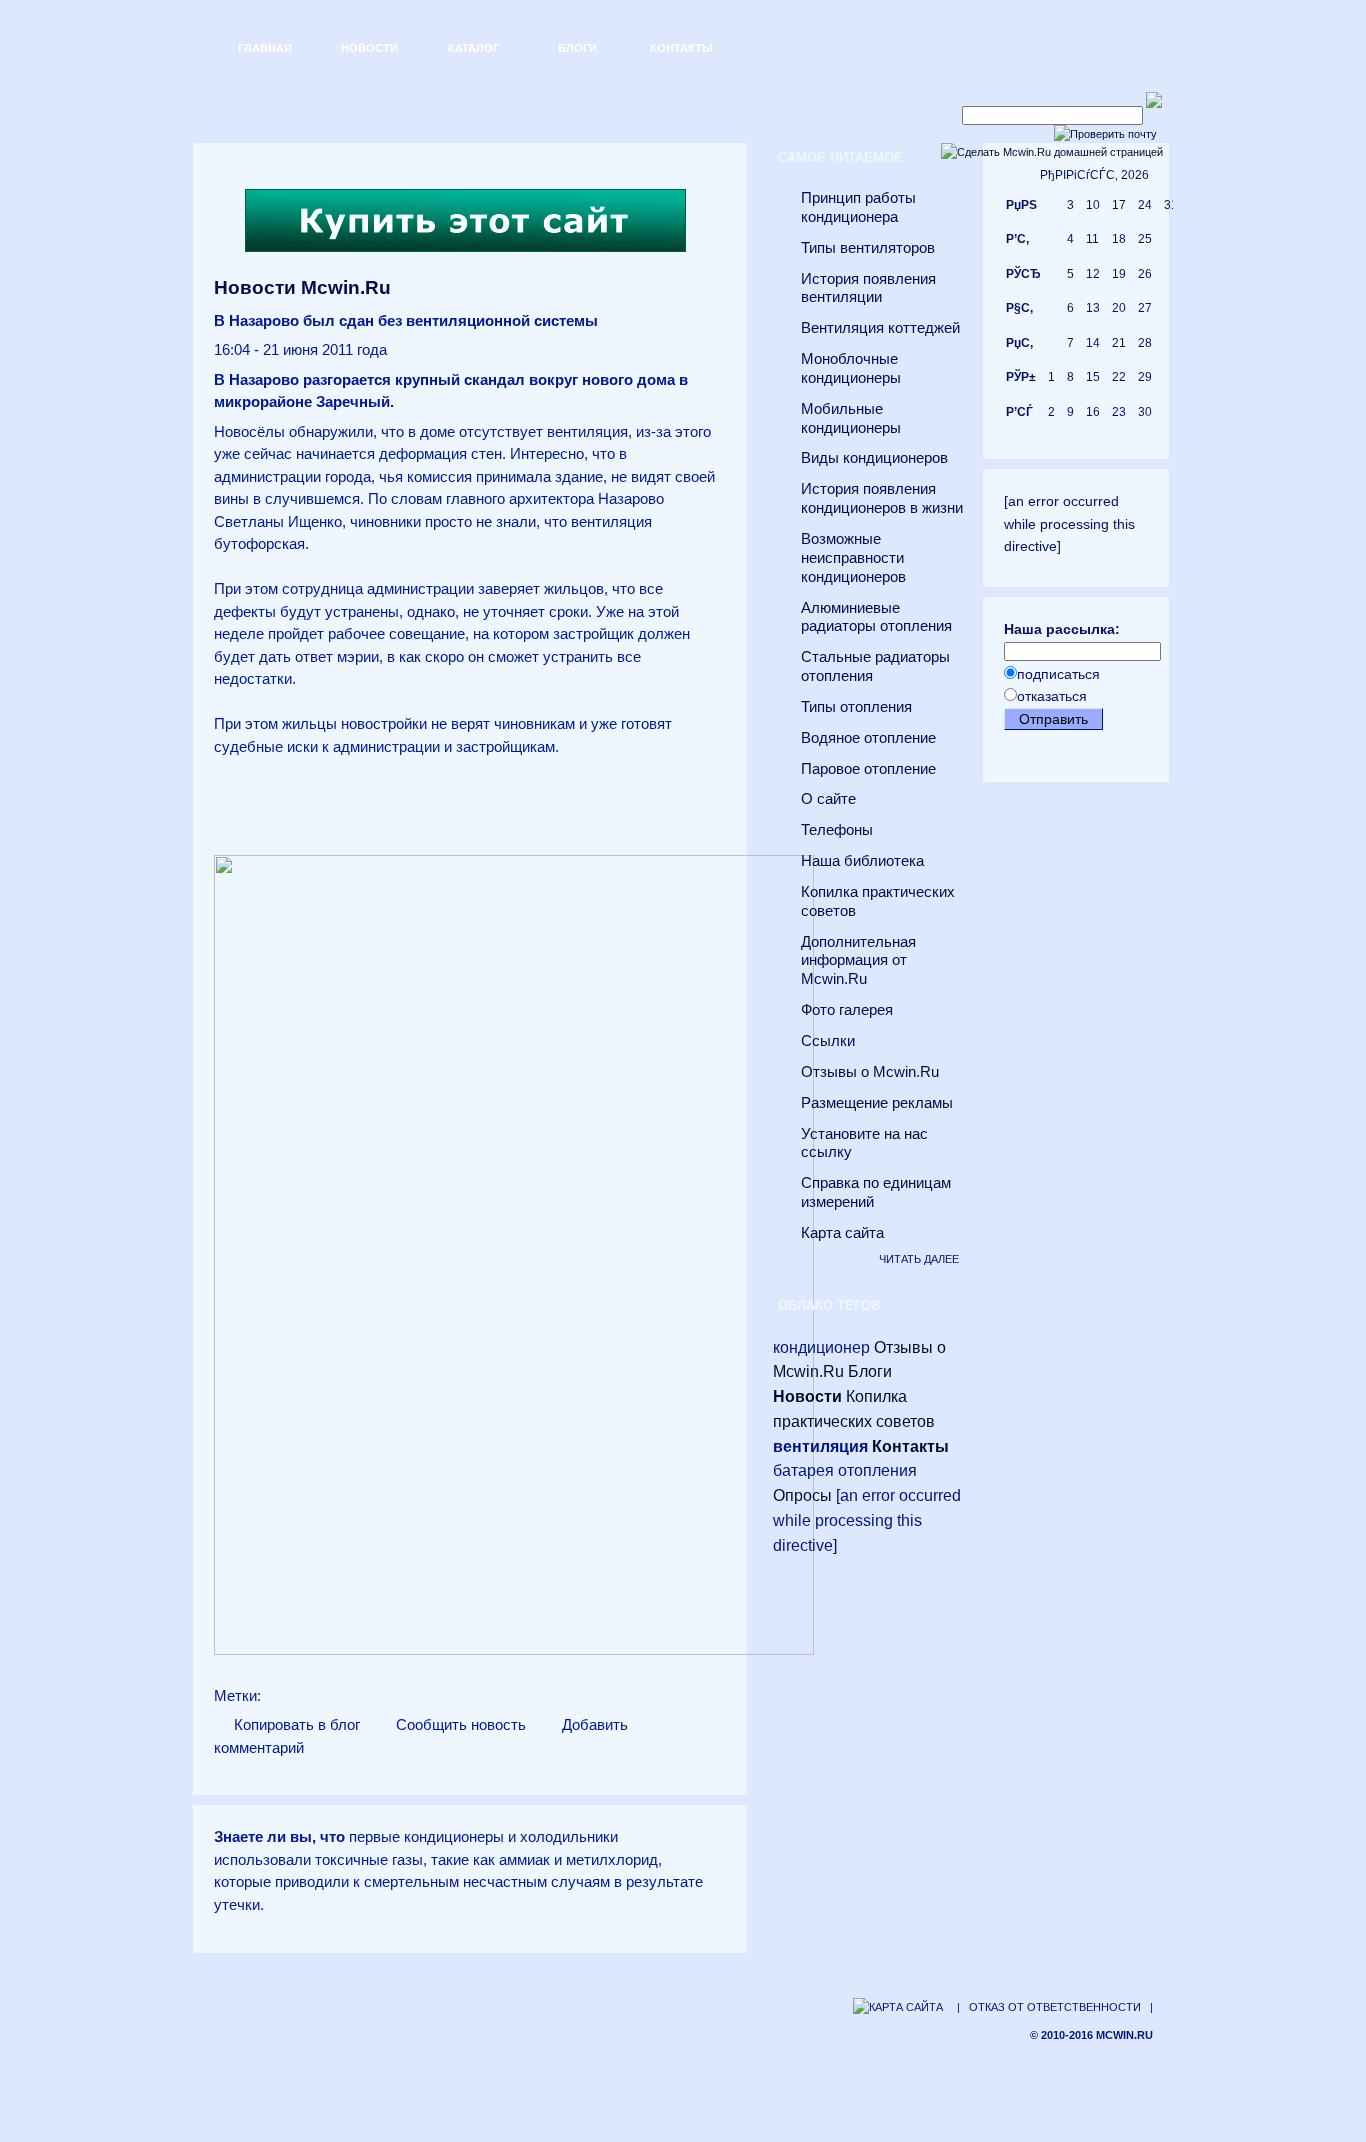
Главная (265, 48)
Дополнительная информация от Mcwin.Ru (858, 961)
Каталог (473, 48)
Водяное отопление (868, 738)
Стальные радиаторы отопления (875, 666)
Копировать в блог (295, 1725)
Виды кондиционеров (874, 458)
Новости (369, 48)
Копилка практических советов (878, 901)
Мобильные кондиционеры (851, 418)
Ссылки (828, 1041)
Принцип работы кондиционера (858, 207)
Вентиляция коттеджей (880, 328)
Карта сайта (842, 1233)
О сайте (828, 799)
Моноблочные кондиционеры (851, 368)
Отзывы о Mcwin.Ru (870, 1072)
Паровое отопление (868, 769)
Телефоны (837, 830)
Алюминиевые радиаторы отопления (876, 617)
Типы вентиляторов (868, 248)
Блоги (577, 48)
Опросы (802, 1495)
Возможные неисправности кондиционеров (853, 558)
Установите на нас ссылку (864, 1143)
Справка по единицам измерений (876, 1192)
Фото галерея (847, 1010)
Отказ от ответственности (1055, 2007)
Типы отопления (856, 707)
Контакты (681, 48)
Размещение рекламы (877, 1103)
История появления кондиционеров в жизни (882, 498)
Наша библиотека (862, 861)
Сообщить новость (459, 1725)
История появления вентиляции (868, 288)
